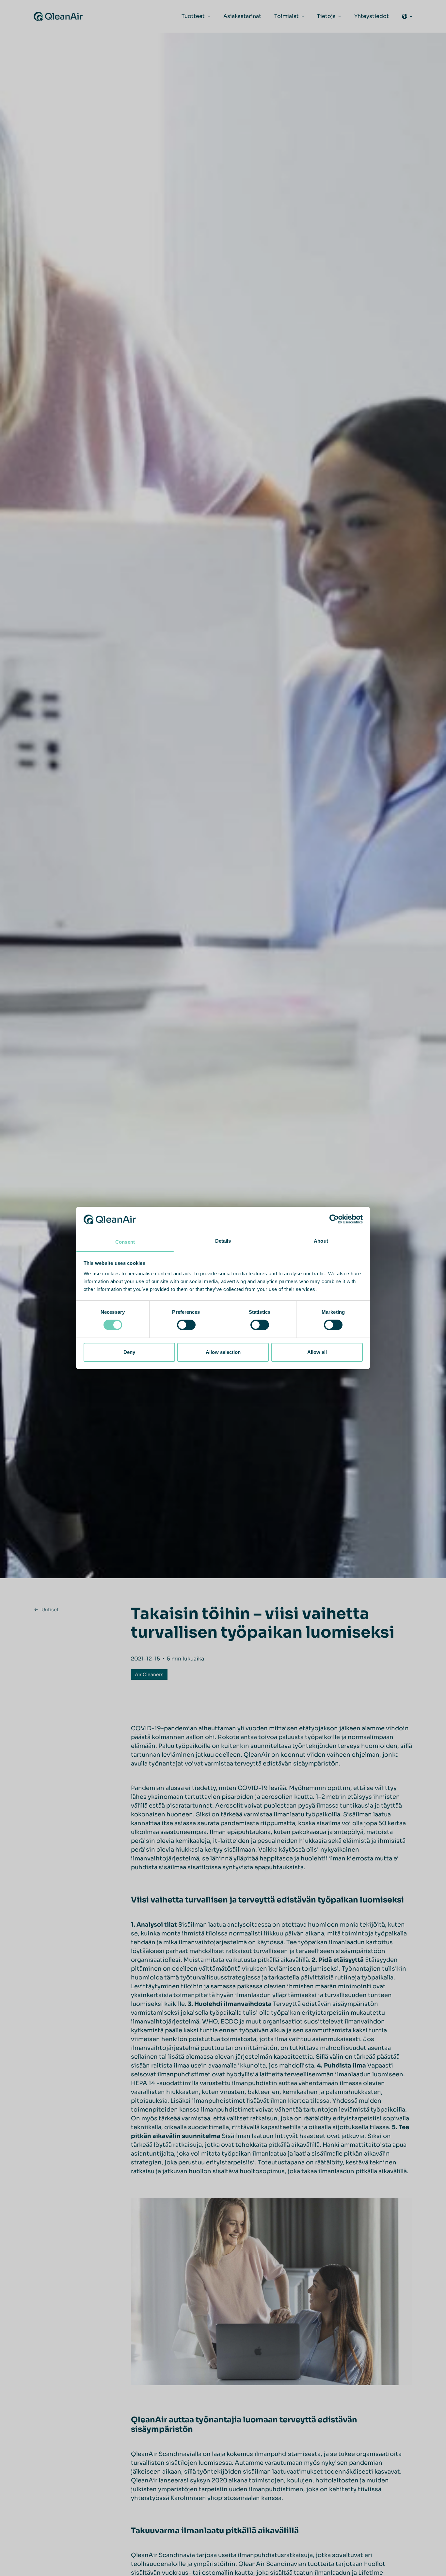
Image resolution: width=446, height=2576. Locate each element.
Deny (129, 1352)
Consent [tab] (125, 1242)
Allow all (317, 1352)
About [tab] (321, 1241)
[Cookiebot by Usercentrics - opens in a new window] (334, 1219)
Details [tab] (223, 1241)
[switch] (186, 1325)
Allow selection (223, 1352)
